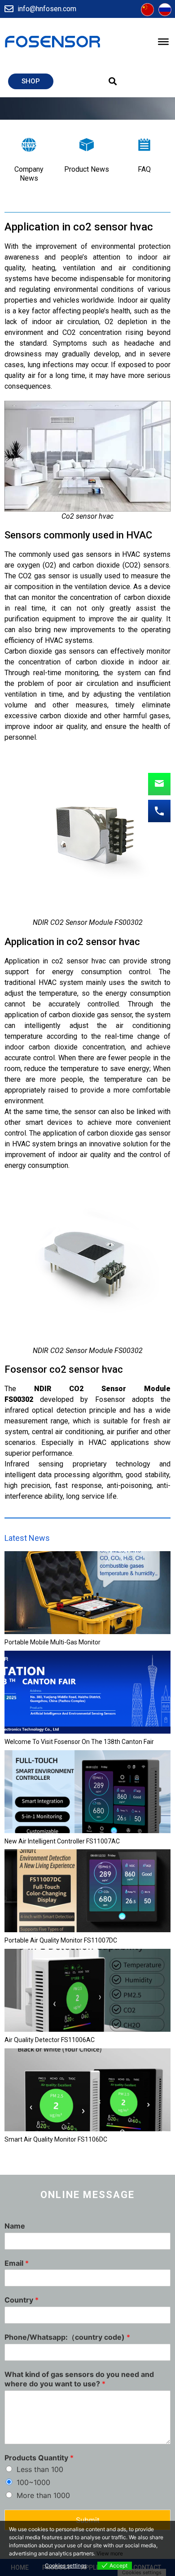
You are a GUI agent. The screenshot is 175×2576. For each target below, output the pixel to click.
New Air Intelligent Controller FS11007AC (62, 1841)
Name (15, 2226)
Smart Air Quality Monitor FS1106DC (56, 2139)
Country (22, 2300)
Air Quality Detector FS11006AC (50, 2040)
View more (110, 2553)
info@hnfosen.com (47, 9)
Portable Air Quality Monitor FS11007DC (61, 1940)
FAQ (144, 169)
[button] (31, 81)
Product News (87, 169)
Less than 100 (40, 2469)
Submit (88, 2520)
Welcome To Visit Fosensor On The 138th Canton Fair (79, 1742)
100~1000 (33, 2482)
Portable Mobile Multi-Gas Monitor (52, 1642)
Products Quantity (39, 2458)
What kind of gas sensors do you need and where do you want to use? (79, 2379)
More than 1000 (43, 2495)
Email (17, 2263)
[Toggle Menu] (163, 42)
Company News (29, 173)
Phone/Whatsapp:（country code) (67, 2337)
